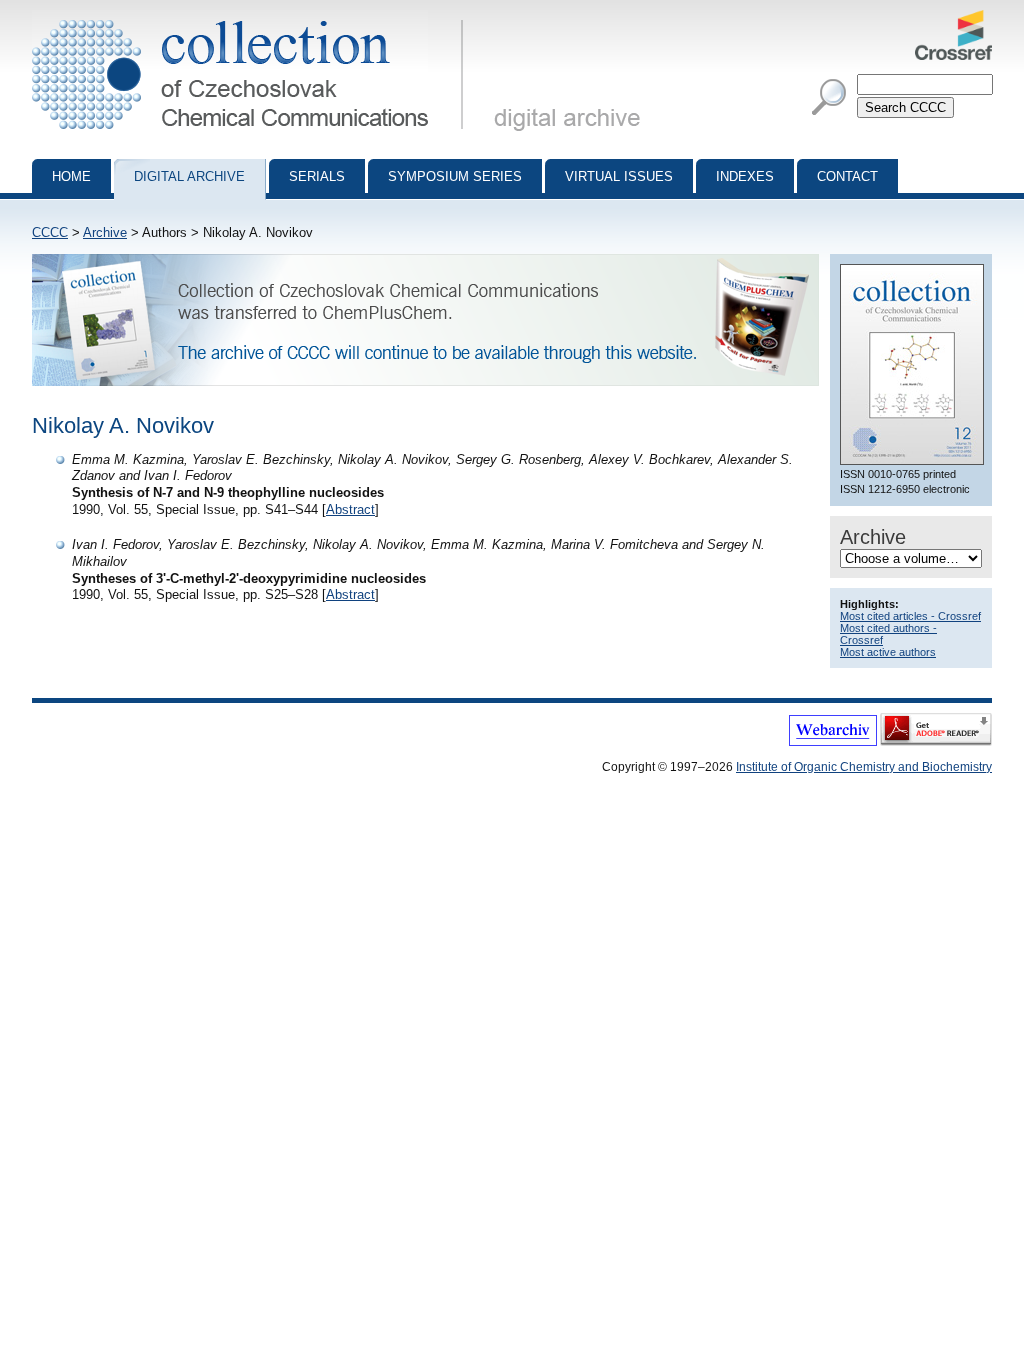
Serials (317, 176)
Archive (105, 232)
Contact (847, 176)
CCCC (50, 232)
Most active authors (888, 652)
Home (71, 176)
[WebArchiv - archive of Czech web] (833, 742)
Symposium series (455, 176)
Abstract (350, 509)
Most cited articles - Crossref (910, 616)
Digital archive (189, 176)
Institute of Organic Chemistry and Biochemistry (864, 767)
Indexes (745, 176)
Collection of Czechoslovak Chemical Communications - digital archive (253, 18)
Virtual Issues (619, 176)
